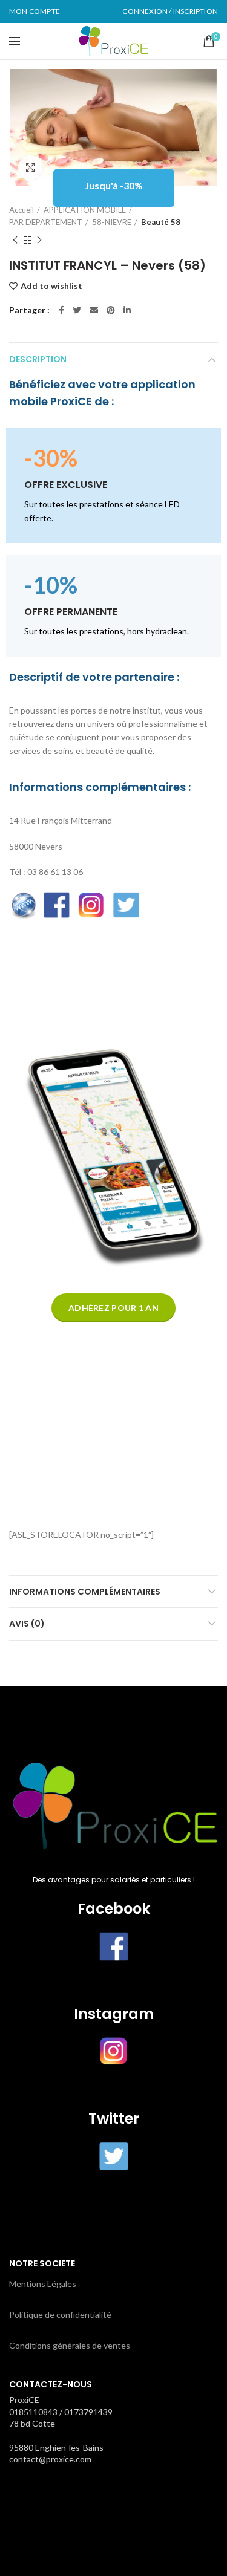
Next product (39, 240)
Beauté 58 (161, 222)
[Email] (94, 310)
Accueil (21, 210)
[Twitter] (77, 310)
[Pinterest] (111, 310)
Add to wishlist (51, 286)
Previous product (15, 240)
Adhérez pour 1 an (113, 1308)
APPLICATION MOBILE (85, 210)
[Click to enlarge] (30, 168)
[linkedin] (127, 310)
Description (38, 359)
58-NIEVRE (112, 222)
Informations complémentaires (85, 1592)
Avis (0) (27, 1624)
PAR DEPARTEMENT (46, 222)
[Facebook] (61, 310)
